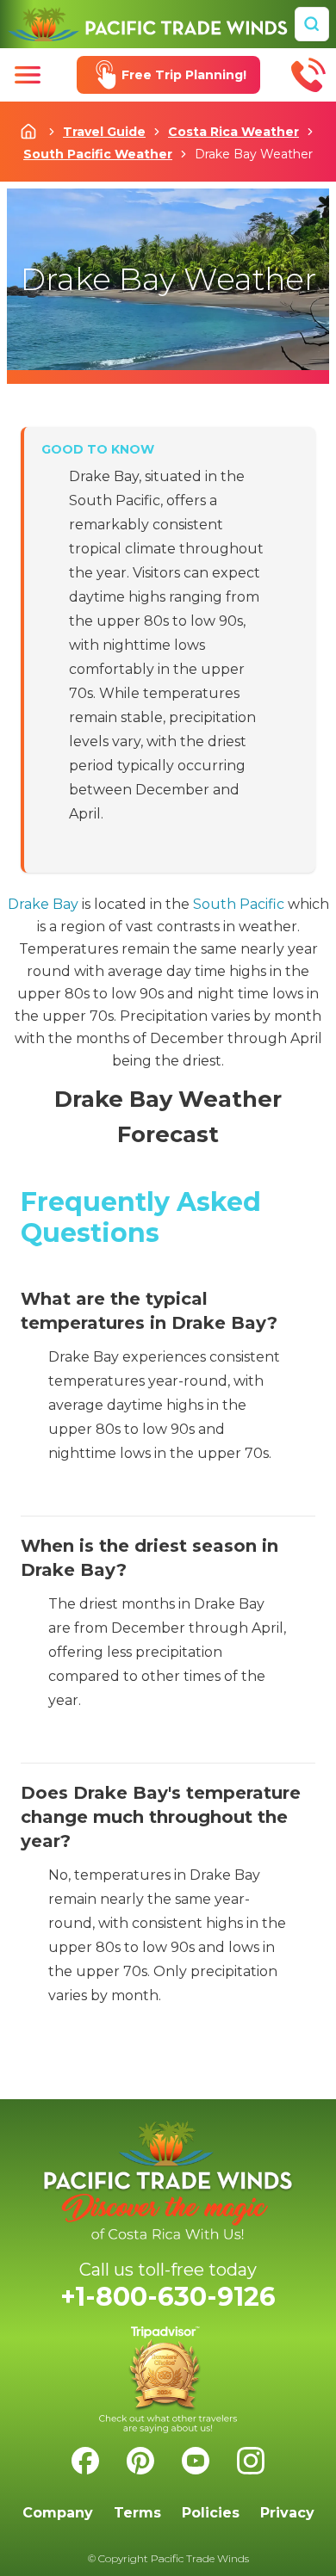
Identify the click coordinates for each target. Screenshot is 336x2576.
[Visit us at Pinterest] (140, 2461)
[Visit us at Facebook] (85, 2461)
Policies (211, 2513)
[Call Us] (308, 75)
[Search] (312, 24)
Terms (137, 2513)
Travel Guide (104, 132)
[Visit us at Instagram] (251, 2461)
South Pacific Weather (98, 154)
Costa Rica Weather (233, 132)
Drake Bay (43, 904)
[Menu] (28, 75)
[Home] (147, 24)
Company (58, 2513)
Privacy (287, 2513)
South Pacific (239, 904)
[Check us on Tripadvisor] (168, 2380)
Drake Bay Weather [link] (254, 154)
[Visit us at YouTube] (196, 2461)
